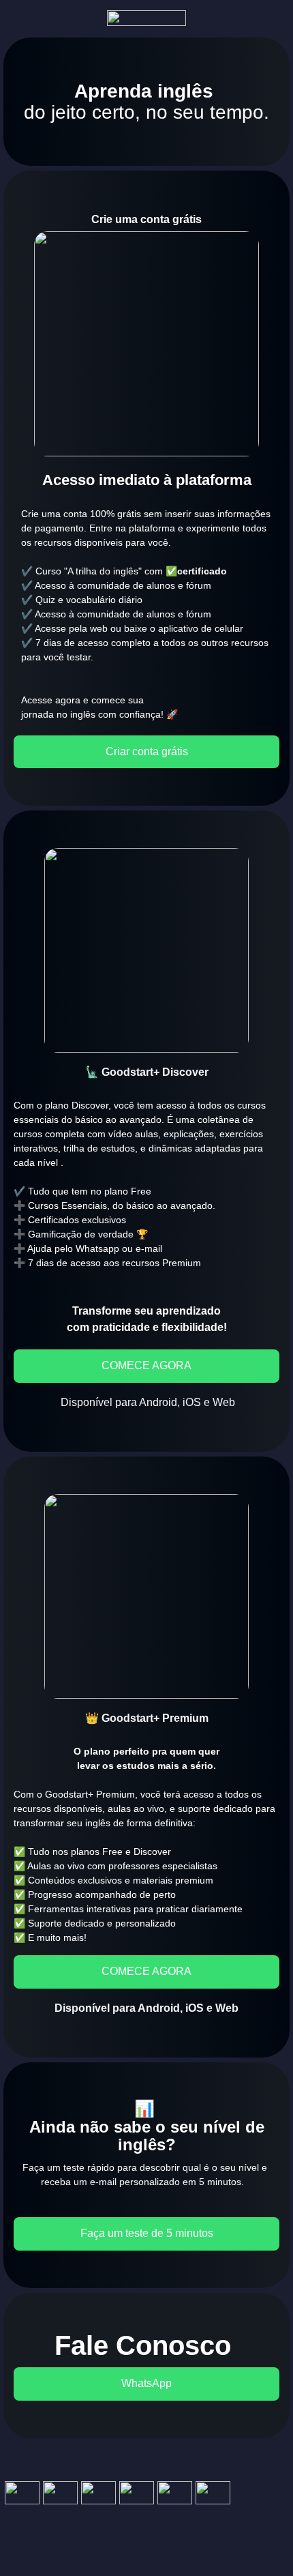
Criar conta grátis (147, 751)
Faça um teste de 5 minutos (147, 2233)
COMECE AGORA (146, 1365)
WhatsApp (146, 2383)
